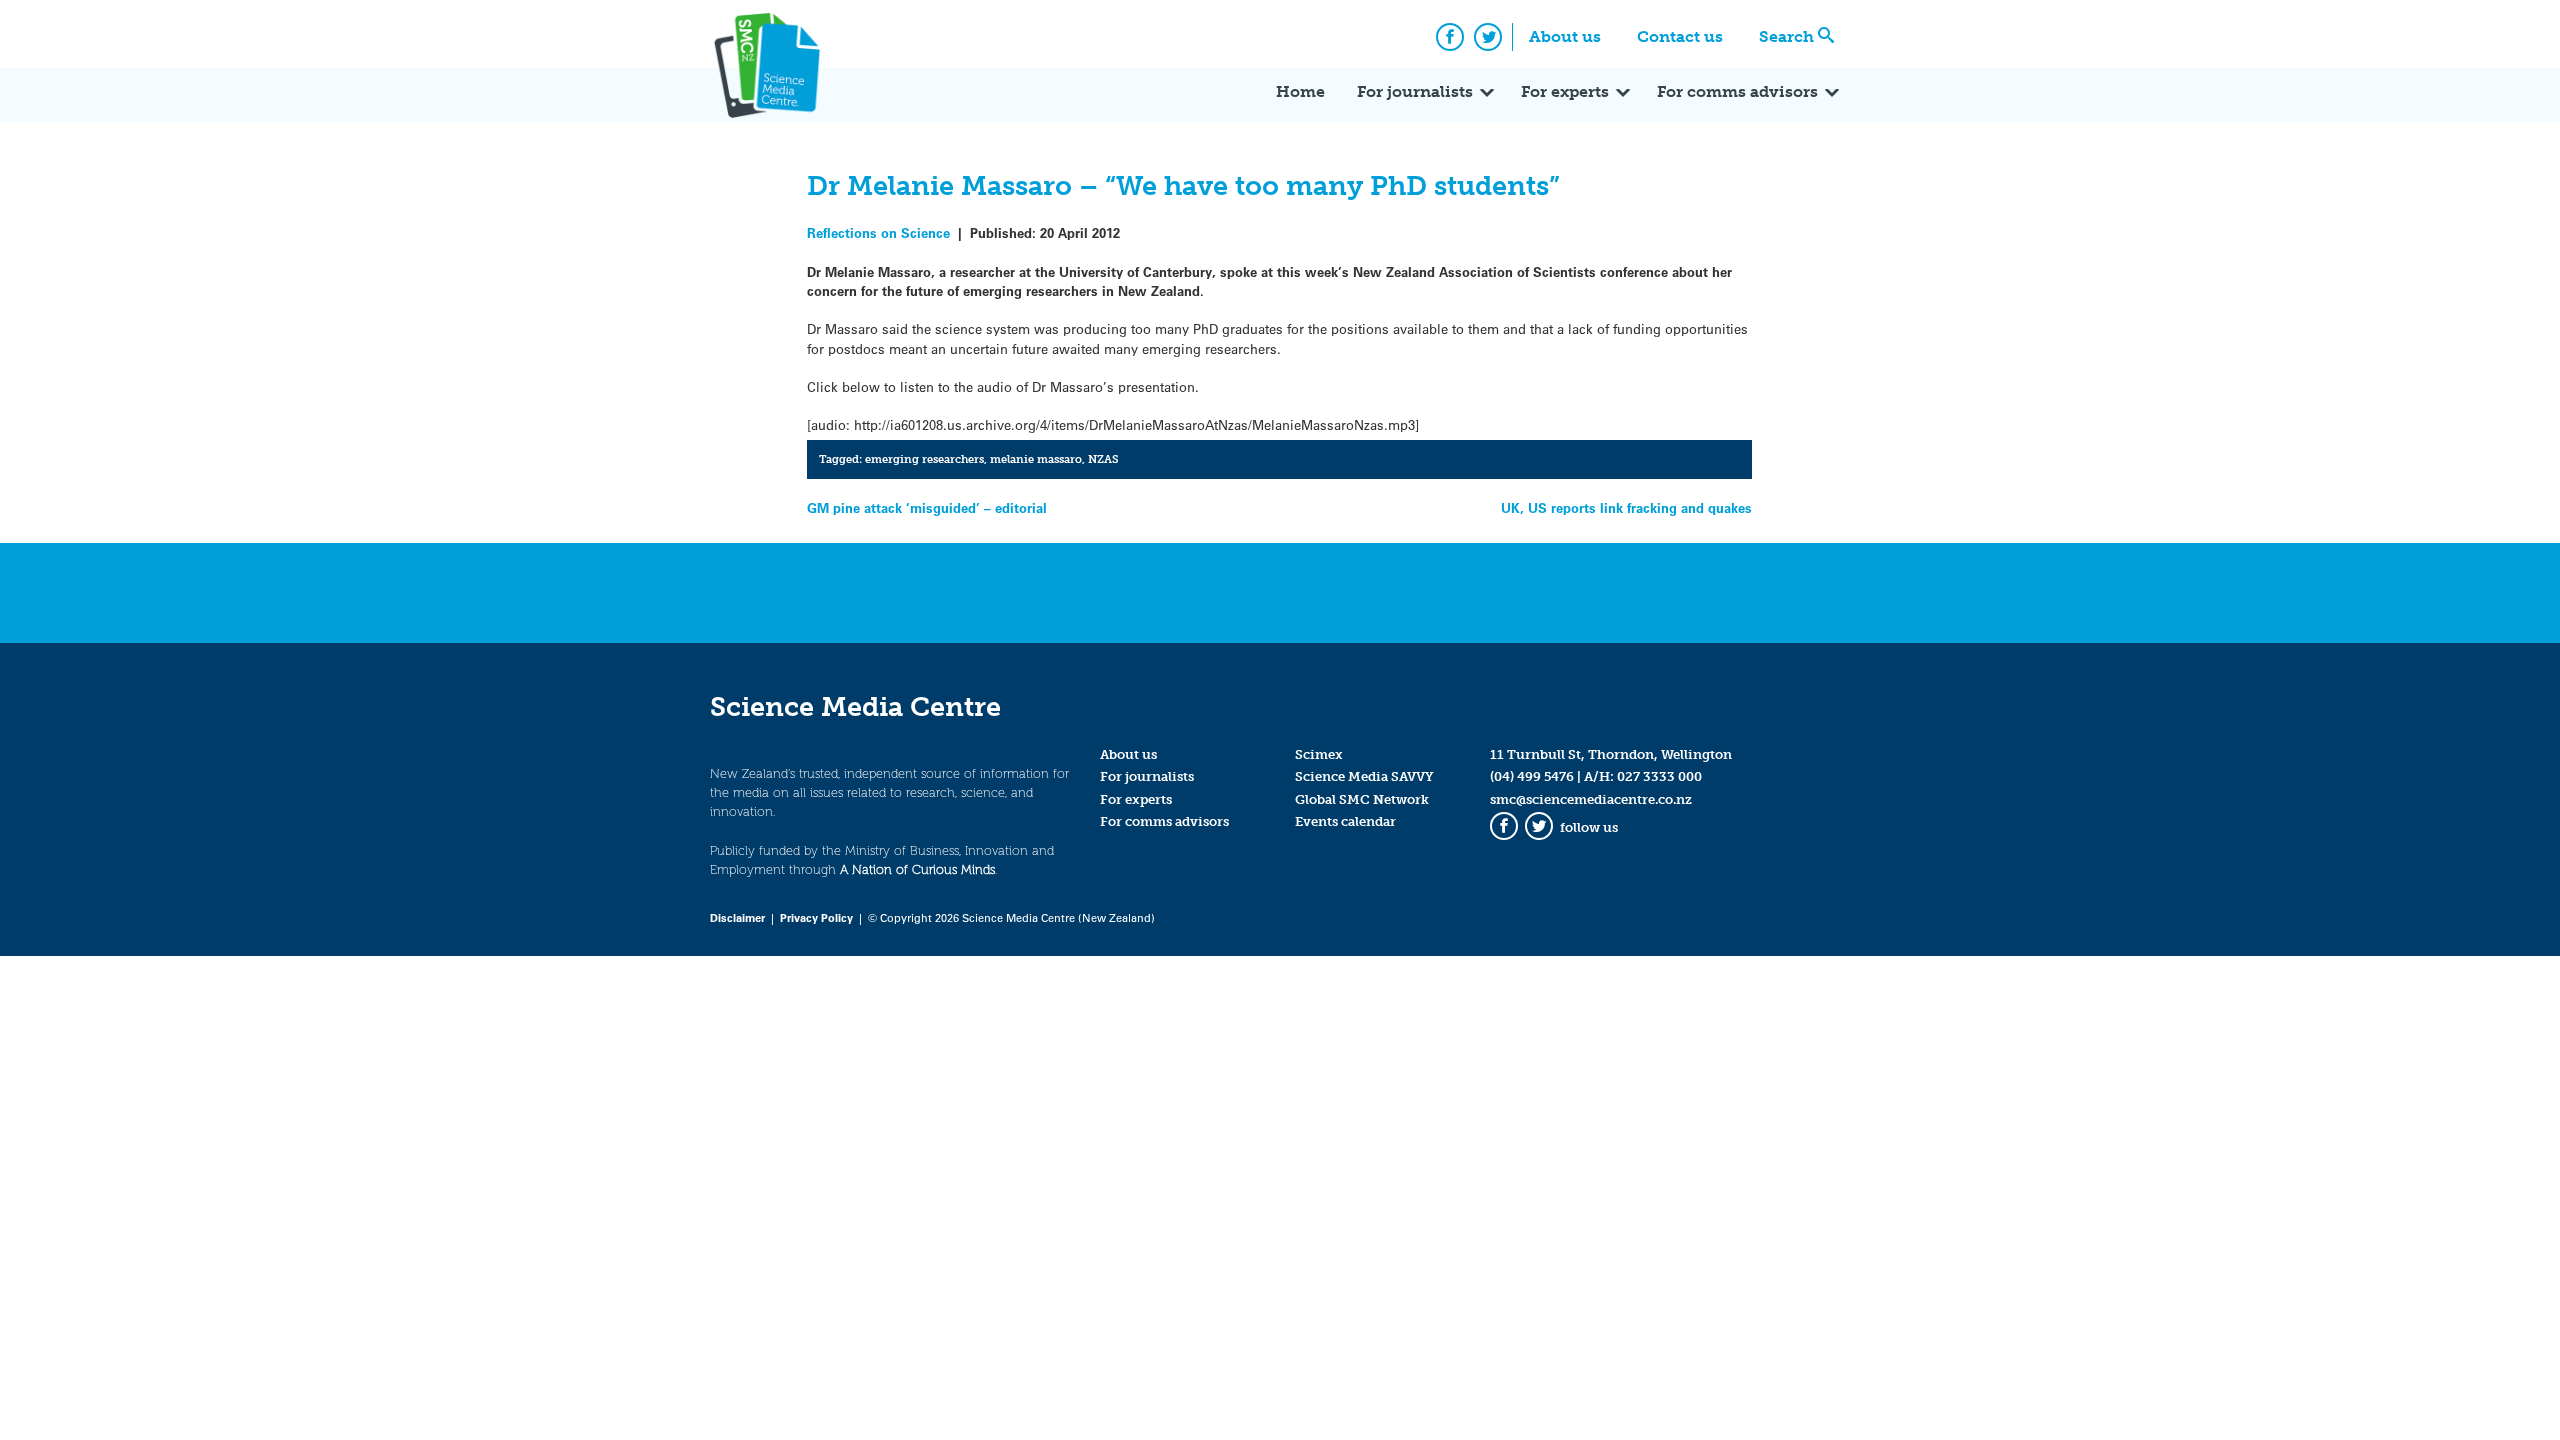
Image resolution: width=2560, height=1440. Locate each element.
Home (1300, 91)
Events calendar (1345, 821)
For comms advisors (1737, 91)
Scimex (1319, 754)
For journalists (1415, 91)
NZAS (1103, 459)
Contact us (1680, 36)
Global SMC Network (1362, 799)
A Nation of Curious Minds (917, 869)
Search (1786, 36)
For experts (1565, 91)
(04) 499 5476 (1532, 776)
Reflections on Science (878, 232)
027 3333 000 (1659, 776)
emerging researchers (924, 459)
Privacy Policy (816, 917)
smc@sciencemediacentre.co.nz (1591, 799)
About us (1565, 36)
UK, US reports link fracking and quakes (1626, 507)
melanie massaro (1036, 459)
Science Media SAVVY (1364, 776)
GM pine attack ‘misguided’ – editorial (927, 507)
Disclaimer (737, 917)
